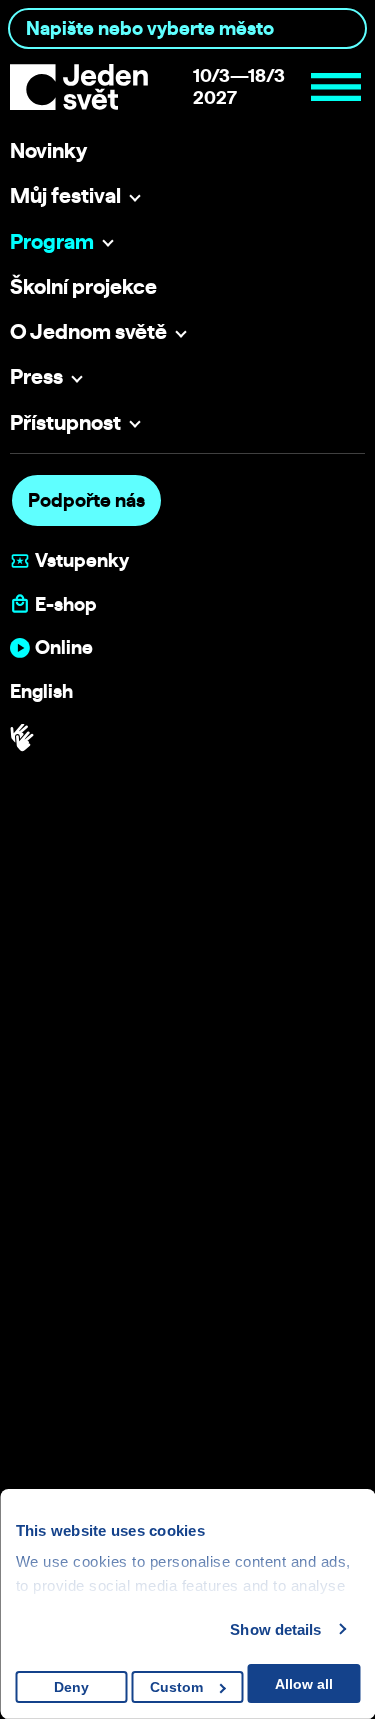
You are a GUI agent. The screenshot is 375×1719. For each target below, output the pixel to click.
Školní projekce (83, 286)
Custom (176, 1687)
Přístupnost (65, 422)
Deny (71, 1687)
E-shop (66, 604)
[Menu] (336, 87)
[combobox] (187, 28)
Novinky (48, 150)
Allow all (304, 1684)
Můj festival (65, 195)
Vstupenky (82, 560)
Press (36, 376)
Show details (275, 1629)
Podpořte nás (86, 500)
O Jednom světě (88, 331)
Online (64, 647)
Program (52, 241)
